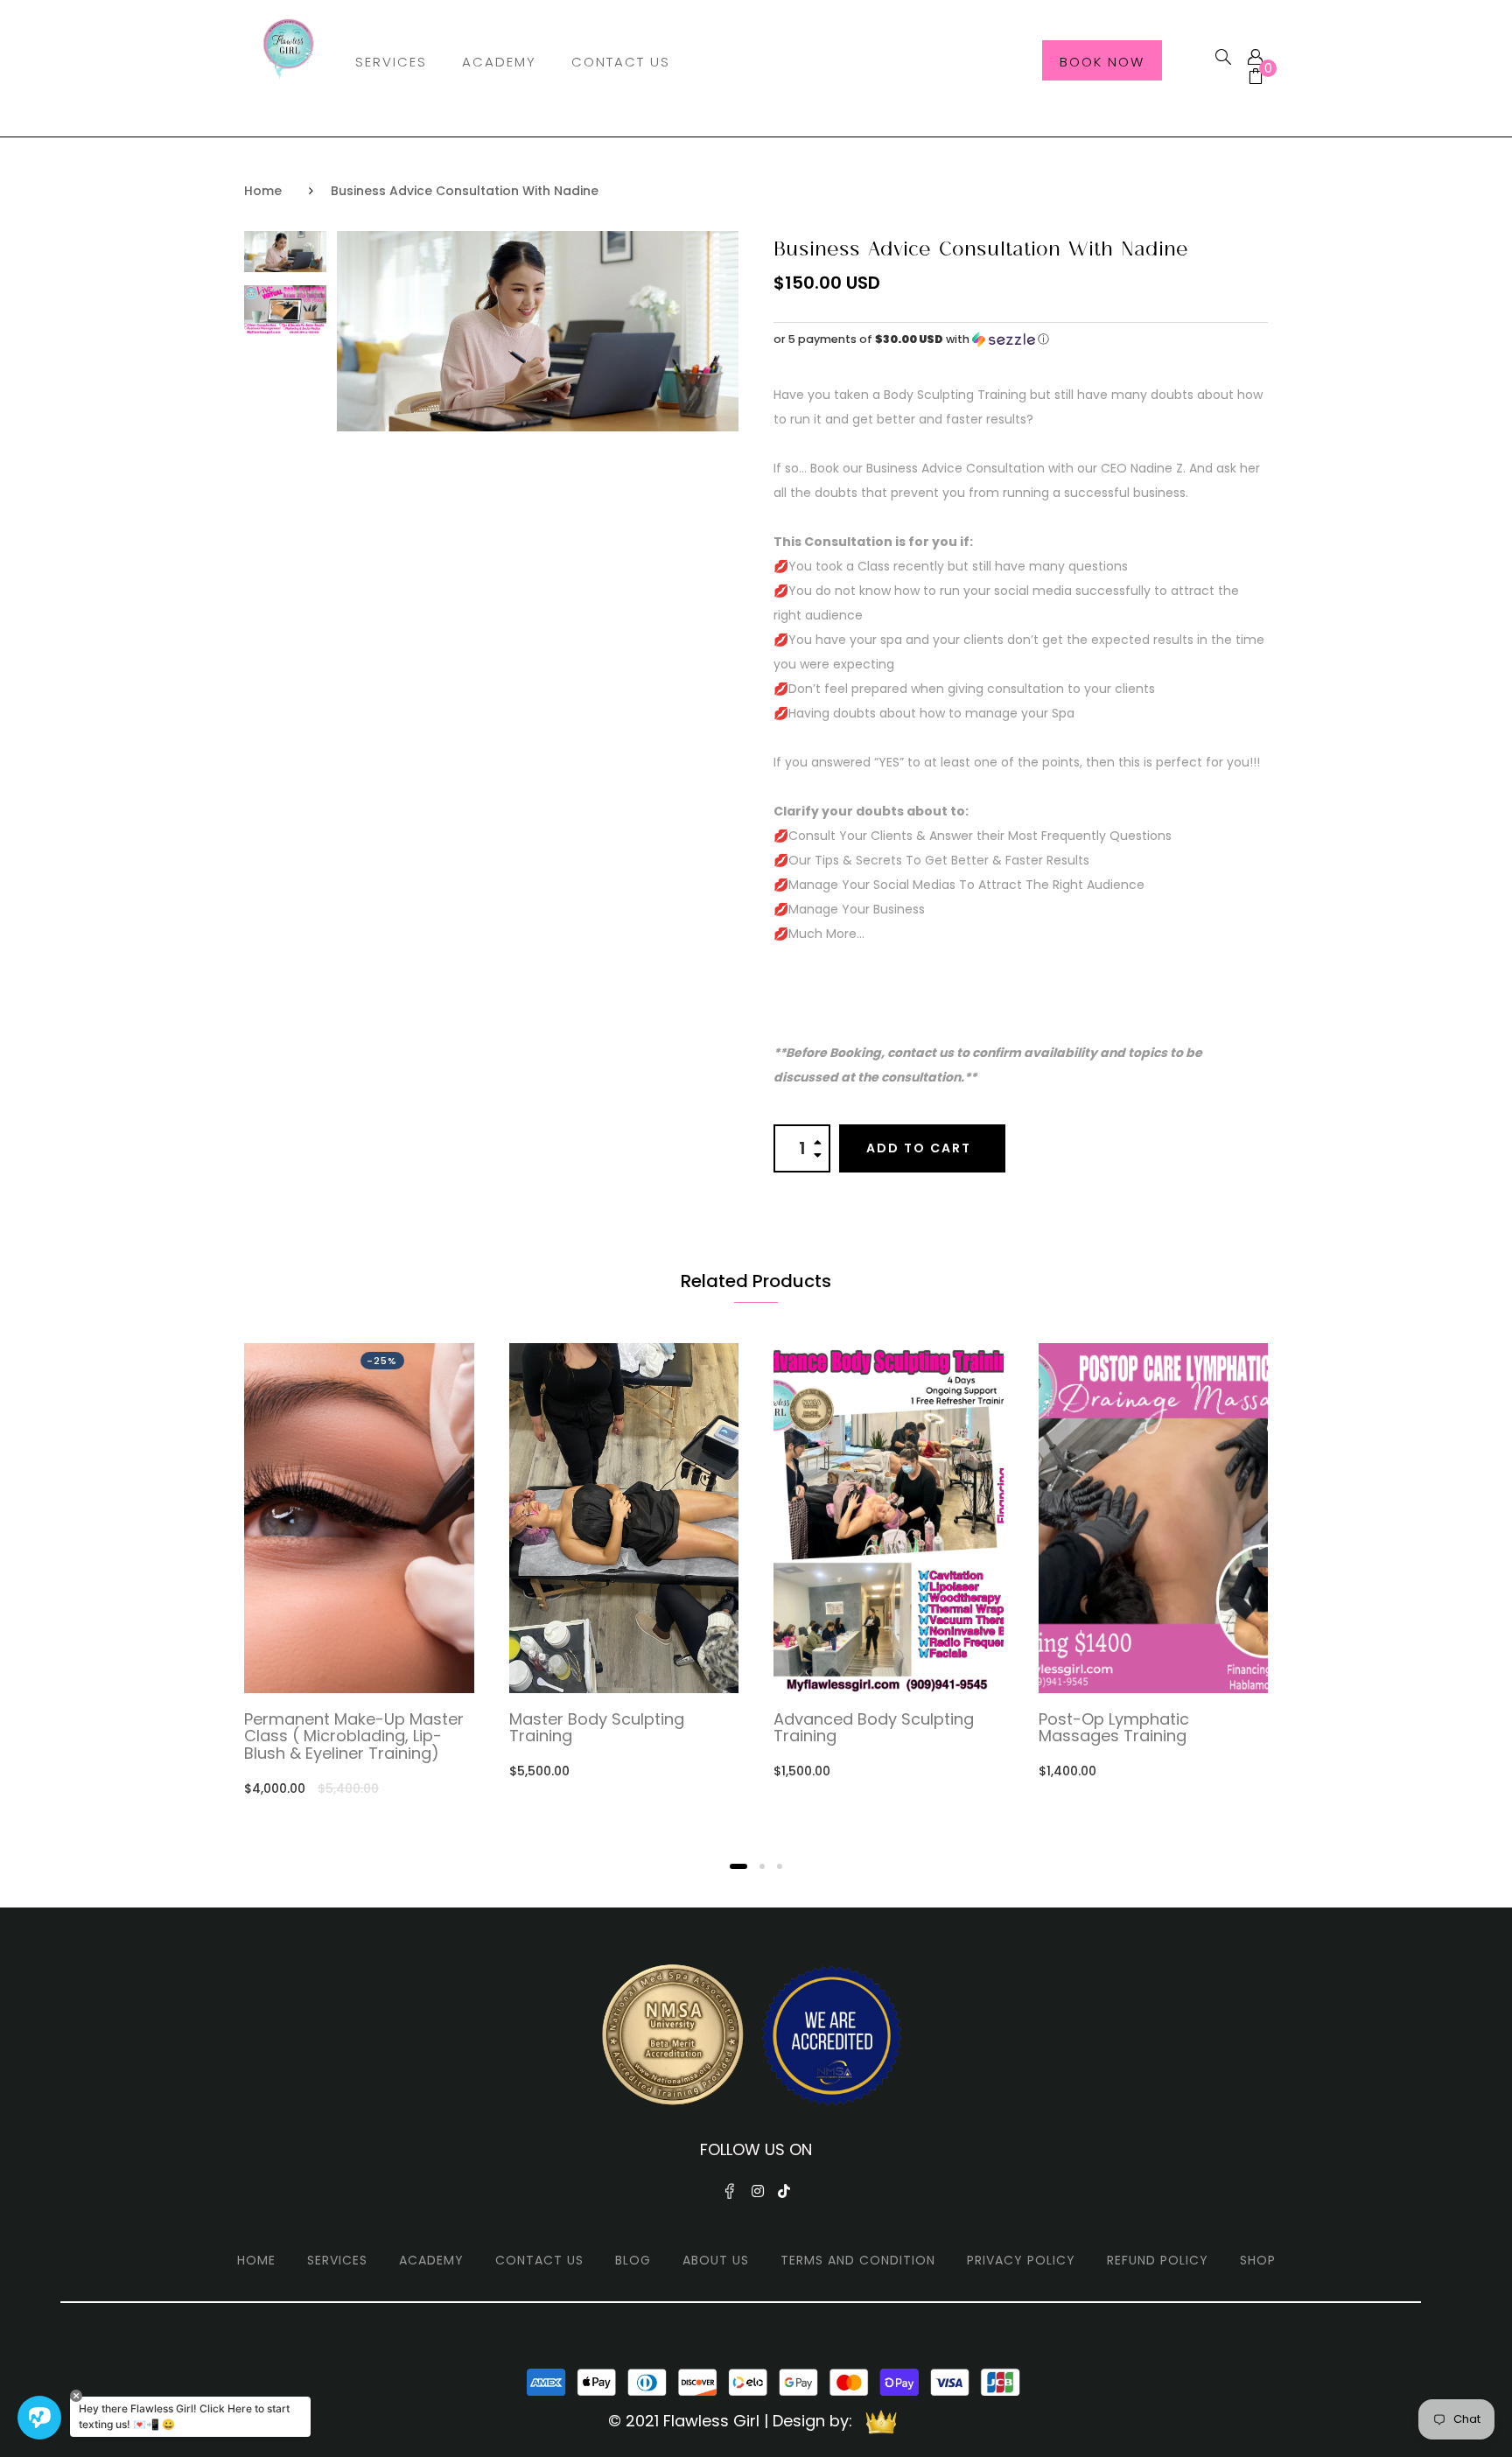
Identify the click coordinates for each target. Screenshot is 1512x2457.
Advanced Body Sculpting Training (874, 1728)
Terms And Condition (858, 2260)
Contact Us (621, 62)
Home (263, 191)
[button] (1021, 339)
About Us (716, 2260)
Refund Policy (1158, 2260)
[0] (1249, 78)
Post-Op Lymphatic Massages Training (1114, 1728)
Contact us (539, 2260)
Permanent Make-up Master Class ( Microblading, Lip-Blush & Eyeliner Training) (354, 1736)
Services (391, 62)
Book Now (1102, 62)
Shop (1258, 2260)
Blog (633, 2260)
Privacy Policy (1021, 2260)
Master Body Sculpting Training (597, 1728)
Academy (499, 62)
